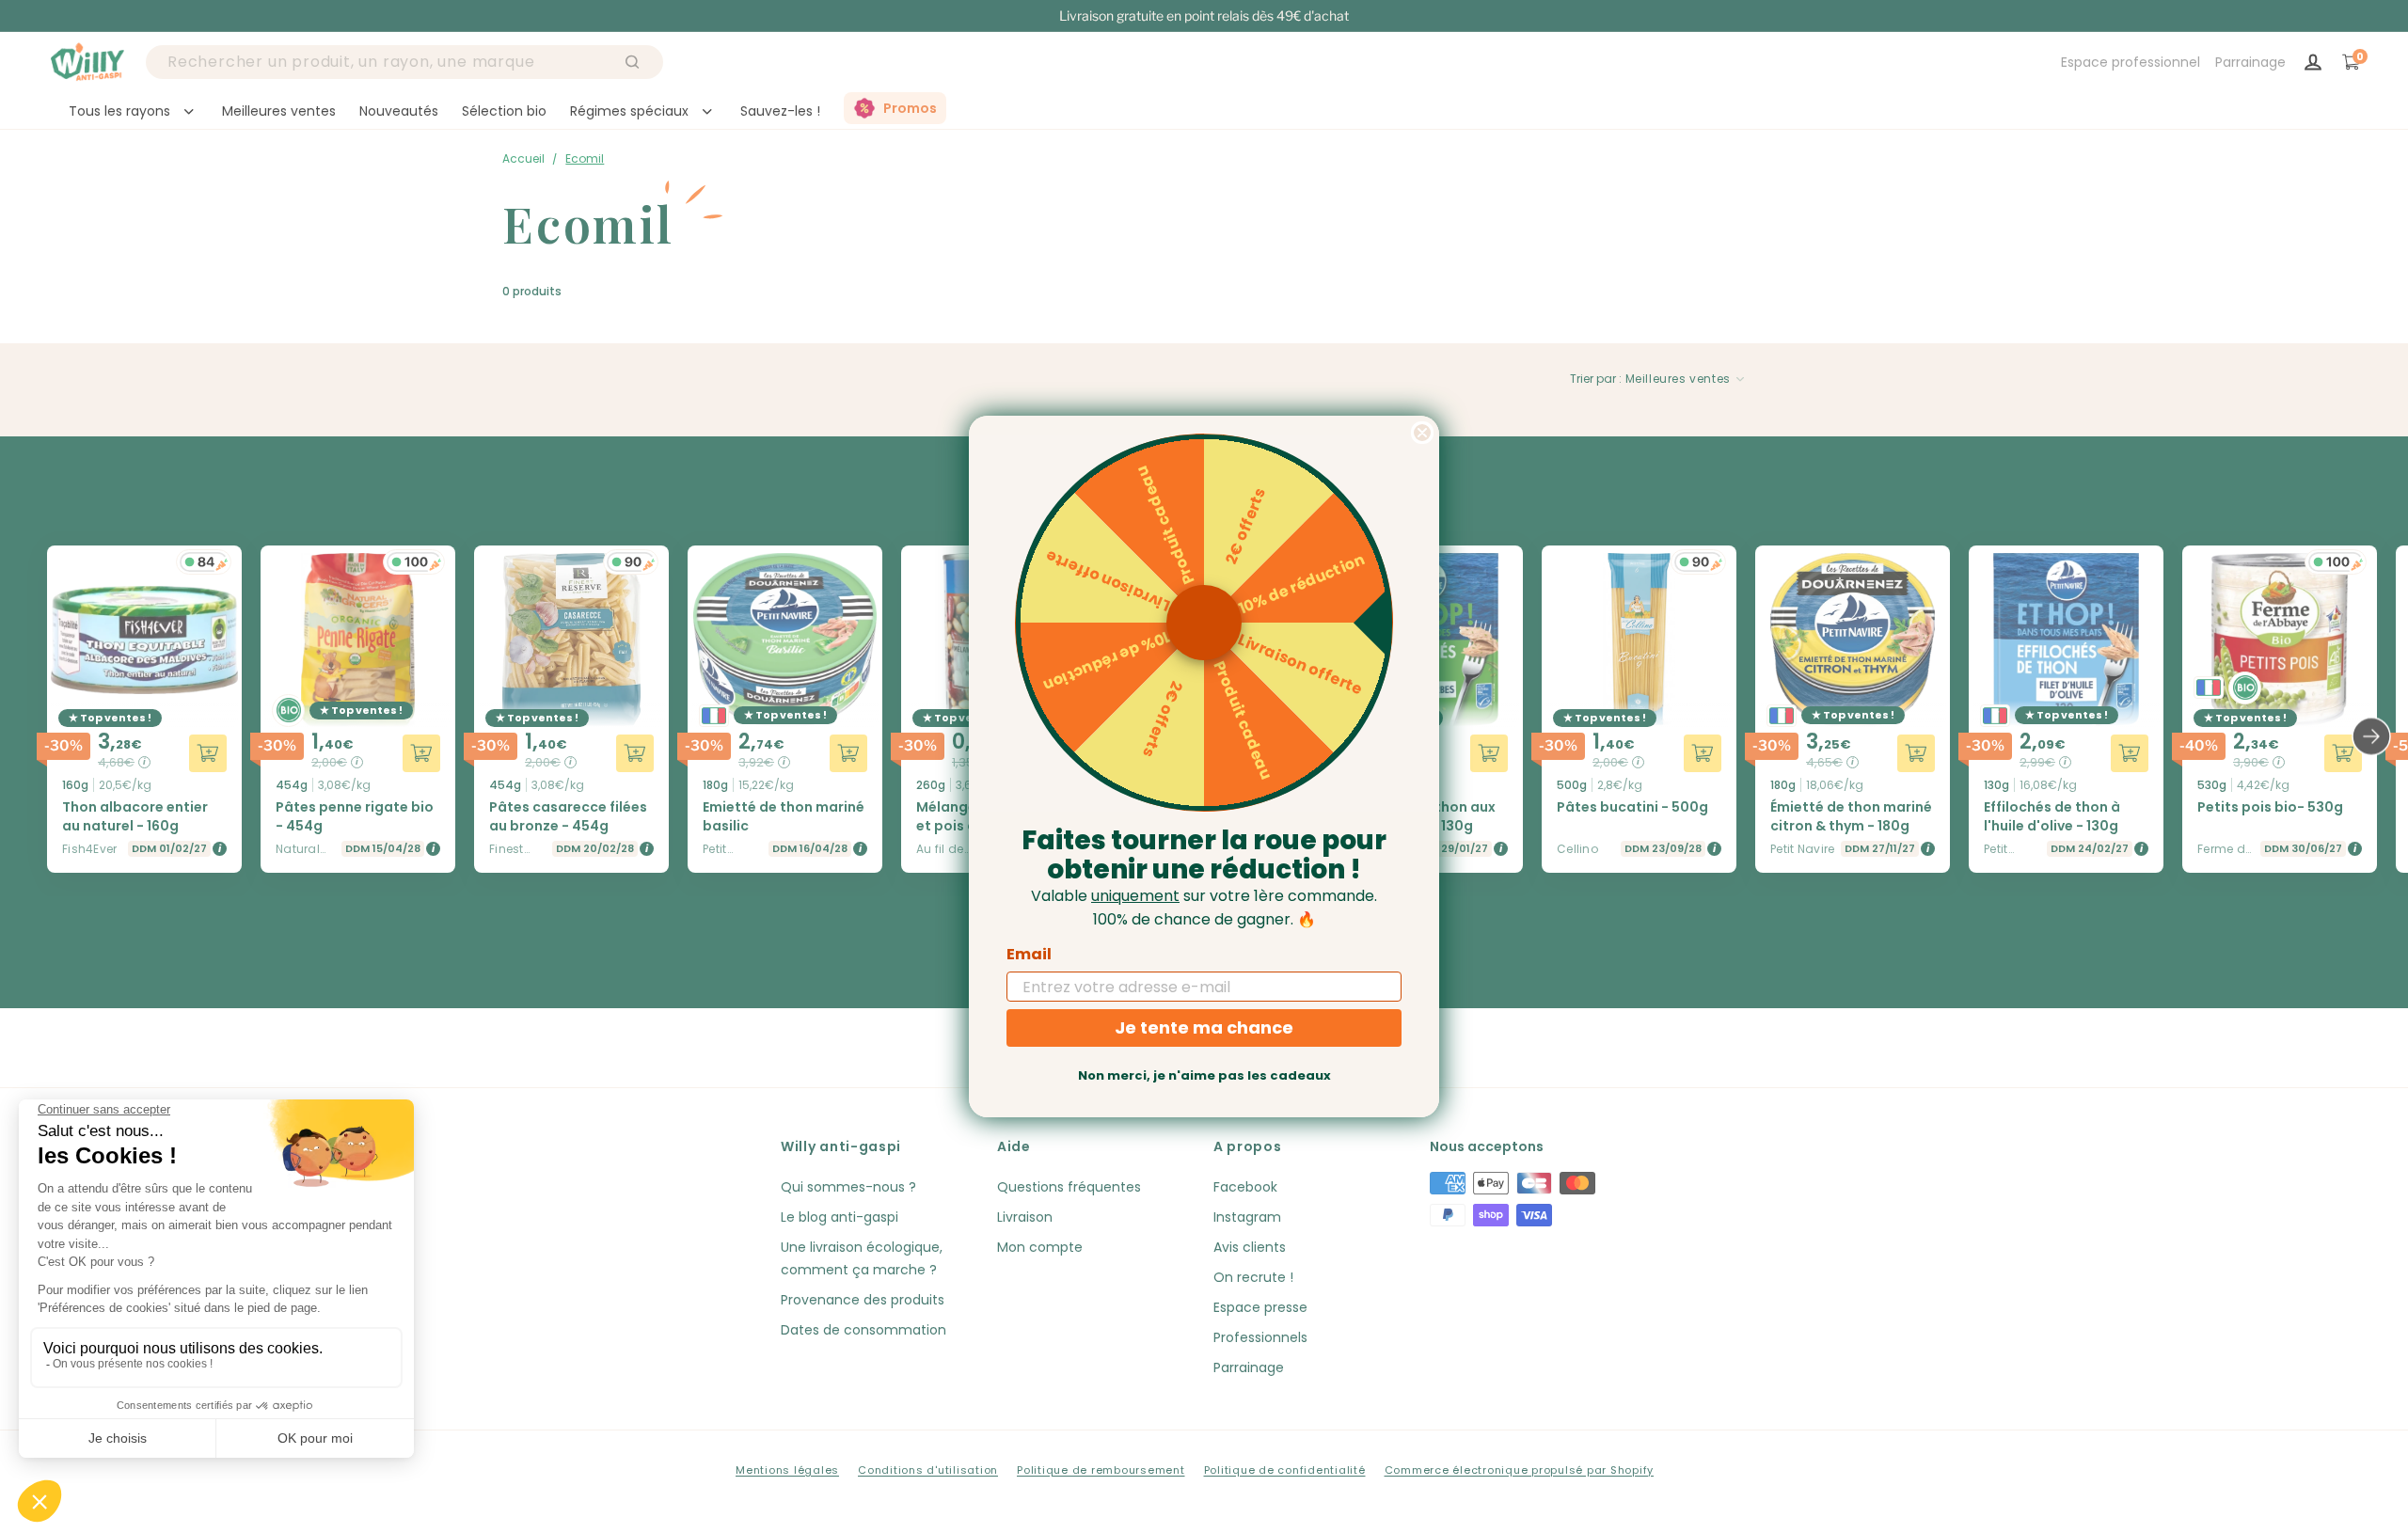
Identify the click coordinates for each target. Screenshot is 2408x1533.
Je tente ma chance (1204, 1027)
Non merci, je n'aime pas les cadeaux (1204, 1075)
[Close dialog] (1422, 433)
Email (1029, 954)
